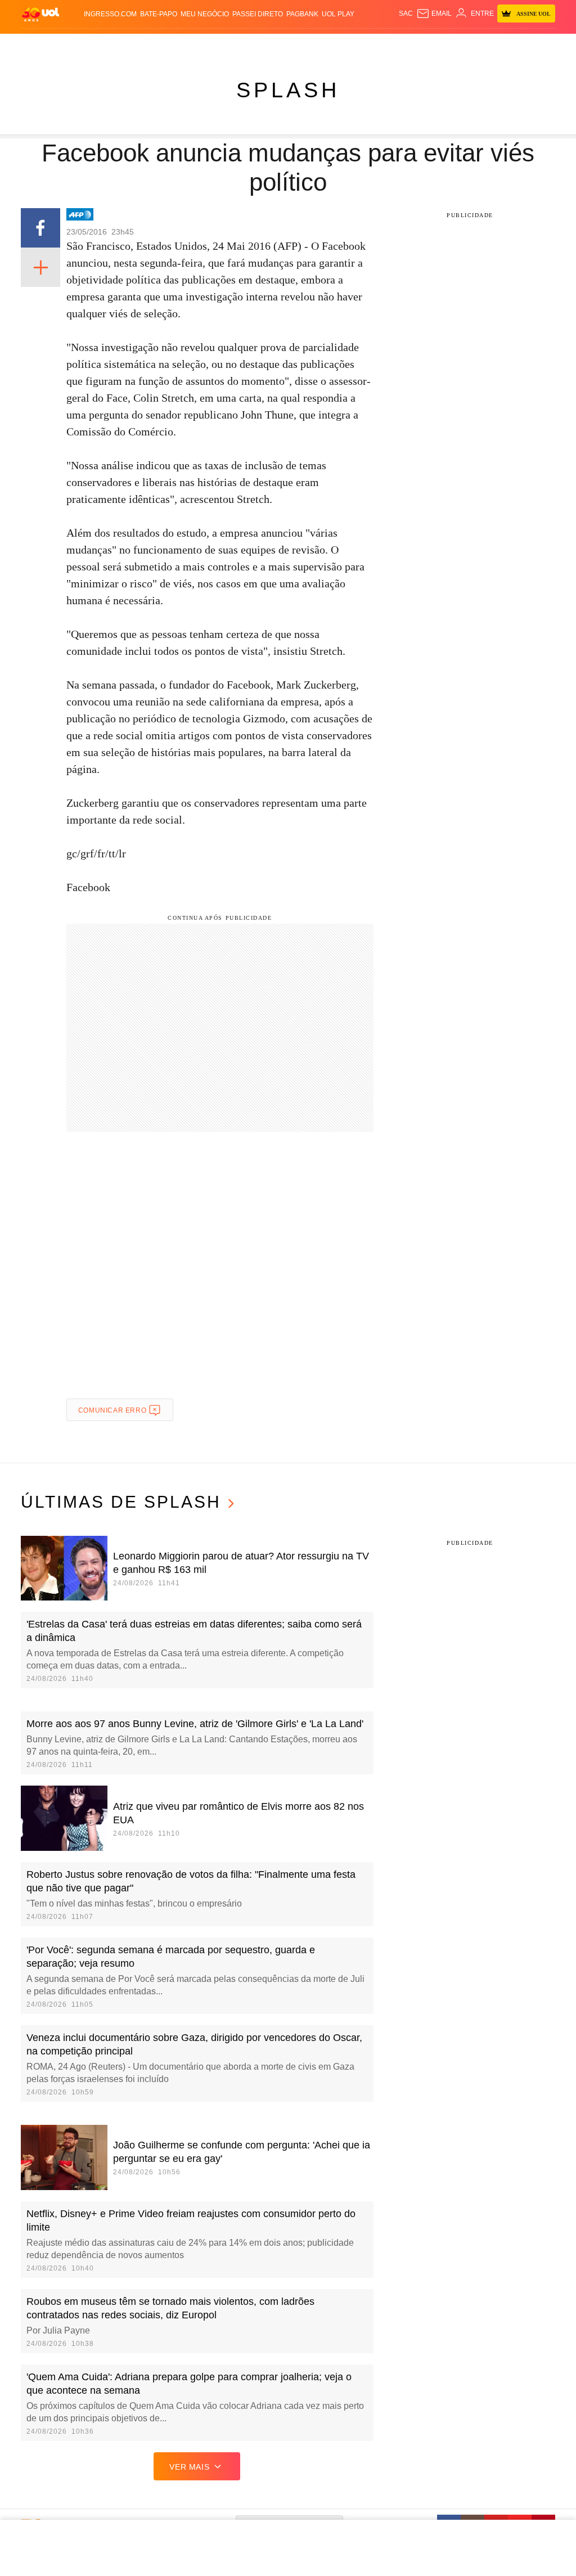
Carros (194, 45)
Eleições (98, 45)
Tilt (399, 45)
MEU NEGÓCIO (205, 14)
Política (163, 45)
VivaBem (376, 45)
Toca (533, 45)
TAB (496, 45)
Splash (314, 45)
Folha (258, 45)
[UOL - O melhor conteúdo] (40, 14)
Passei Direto (258, 14)
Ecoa (415, 45)
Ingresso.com (110, 14)
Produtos (40, 45)
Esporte (285, 45)
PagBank (302, 14)
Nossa (477, 45)
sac (406, 14)
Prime (513, 45)
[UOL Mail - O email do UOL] (434, 14)
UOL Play (338, 14)
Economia (227, 45)
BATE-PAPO (159, 14)
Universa (345, 45)
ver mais (189, 2467)
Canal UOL (445, 45)
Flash (70, 45)
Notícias (132, 45)
